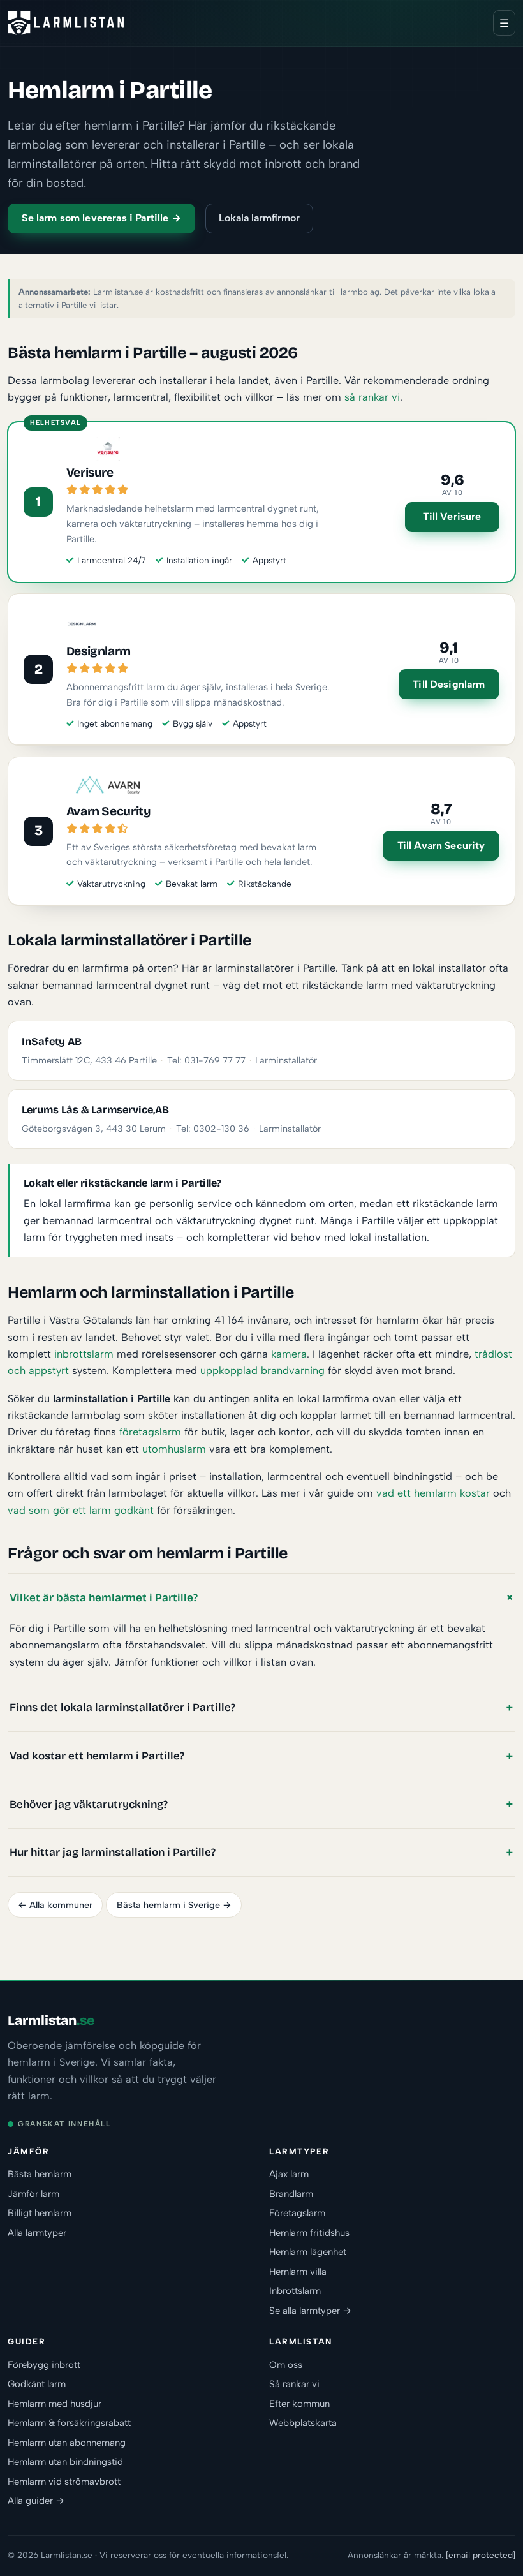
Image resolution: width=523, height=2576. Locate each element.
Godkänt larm (37, 2384)
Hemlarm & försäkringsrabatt (69, 2423)
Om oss (286, 2365)
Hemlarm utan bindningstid (65, 2462)
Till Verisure (452, 516)
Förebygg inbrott (44, 2365)
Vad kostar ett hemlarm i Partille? (97, 1756)
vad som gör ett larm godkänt (81, 1510)
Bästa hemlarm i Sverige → (174, 1905)
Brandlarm (291, 2194)
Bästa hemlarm (40, 2174)
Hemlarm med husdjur (55, 2404)
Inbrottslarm (295, 2291)
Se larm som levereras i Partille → (101, 218)
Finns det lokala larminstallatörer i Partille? (122, 1707)
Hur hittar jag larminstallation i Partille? (113, 1852)
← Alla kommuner (55, 1905)
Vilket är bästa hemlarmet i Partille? (104, 1598)
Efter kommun (299, 2404)
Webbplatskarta (303, 2423)
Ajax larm (289, 2174)
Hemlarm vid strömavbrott (64, 2482)
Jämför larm (33, 2194)
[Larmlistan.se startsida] (66, 23)
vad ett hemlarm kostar (433, 1493)
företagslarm (150, 1432)
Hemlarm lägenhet (308, 2252)
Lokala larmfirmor (259, 218)
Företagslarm (297, 2213)
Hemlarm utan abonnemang (67, 2443)
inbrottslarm (84, 1354)
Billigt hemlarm (40, 2213)
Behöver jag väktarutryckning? (89, 1804)
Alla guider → (36, 2501)
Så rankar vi (294, 2384)
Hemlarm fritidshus (309, 2233)
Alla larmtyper (37, 2233)
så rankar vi (372, 397)
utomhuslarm (174, 1449)
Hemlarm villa (298, 2272)
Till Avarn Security (441, 846)
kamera (289, 1354)
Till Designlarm (449, 684)
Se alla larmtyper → (310, 2311)
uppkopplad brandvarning (262, 1370)
